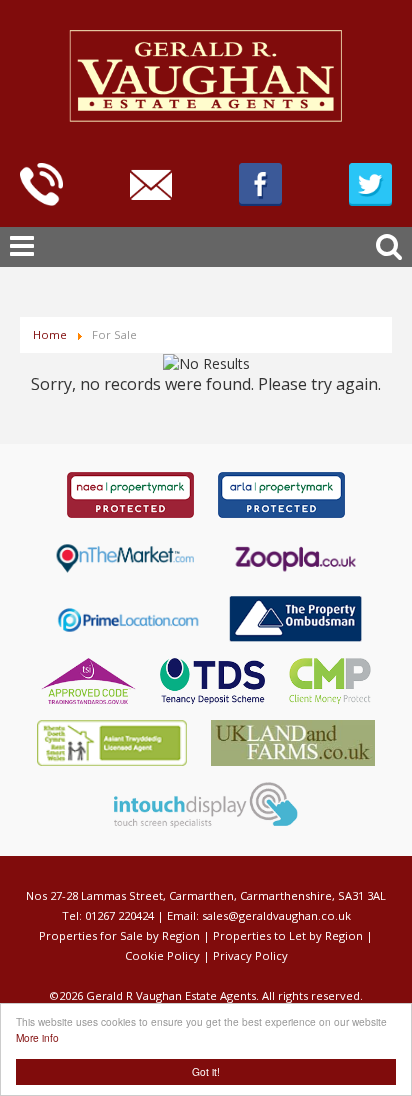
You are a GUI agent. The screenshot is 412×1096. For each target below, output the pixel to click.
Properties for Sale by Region (119, 935)
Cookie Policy (162, 955)
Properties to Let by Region (288, 935)
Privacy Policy (250, 955)
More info (37, 1037)
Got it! (206, 1071)
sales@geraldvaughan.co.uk (276, 915)
